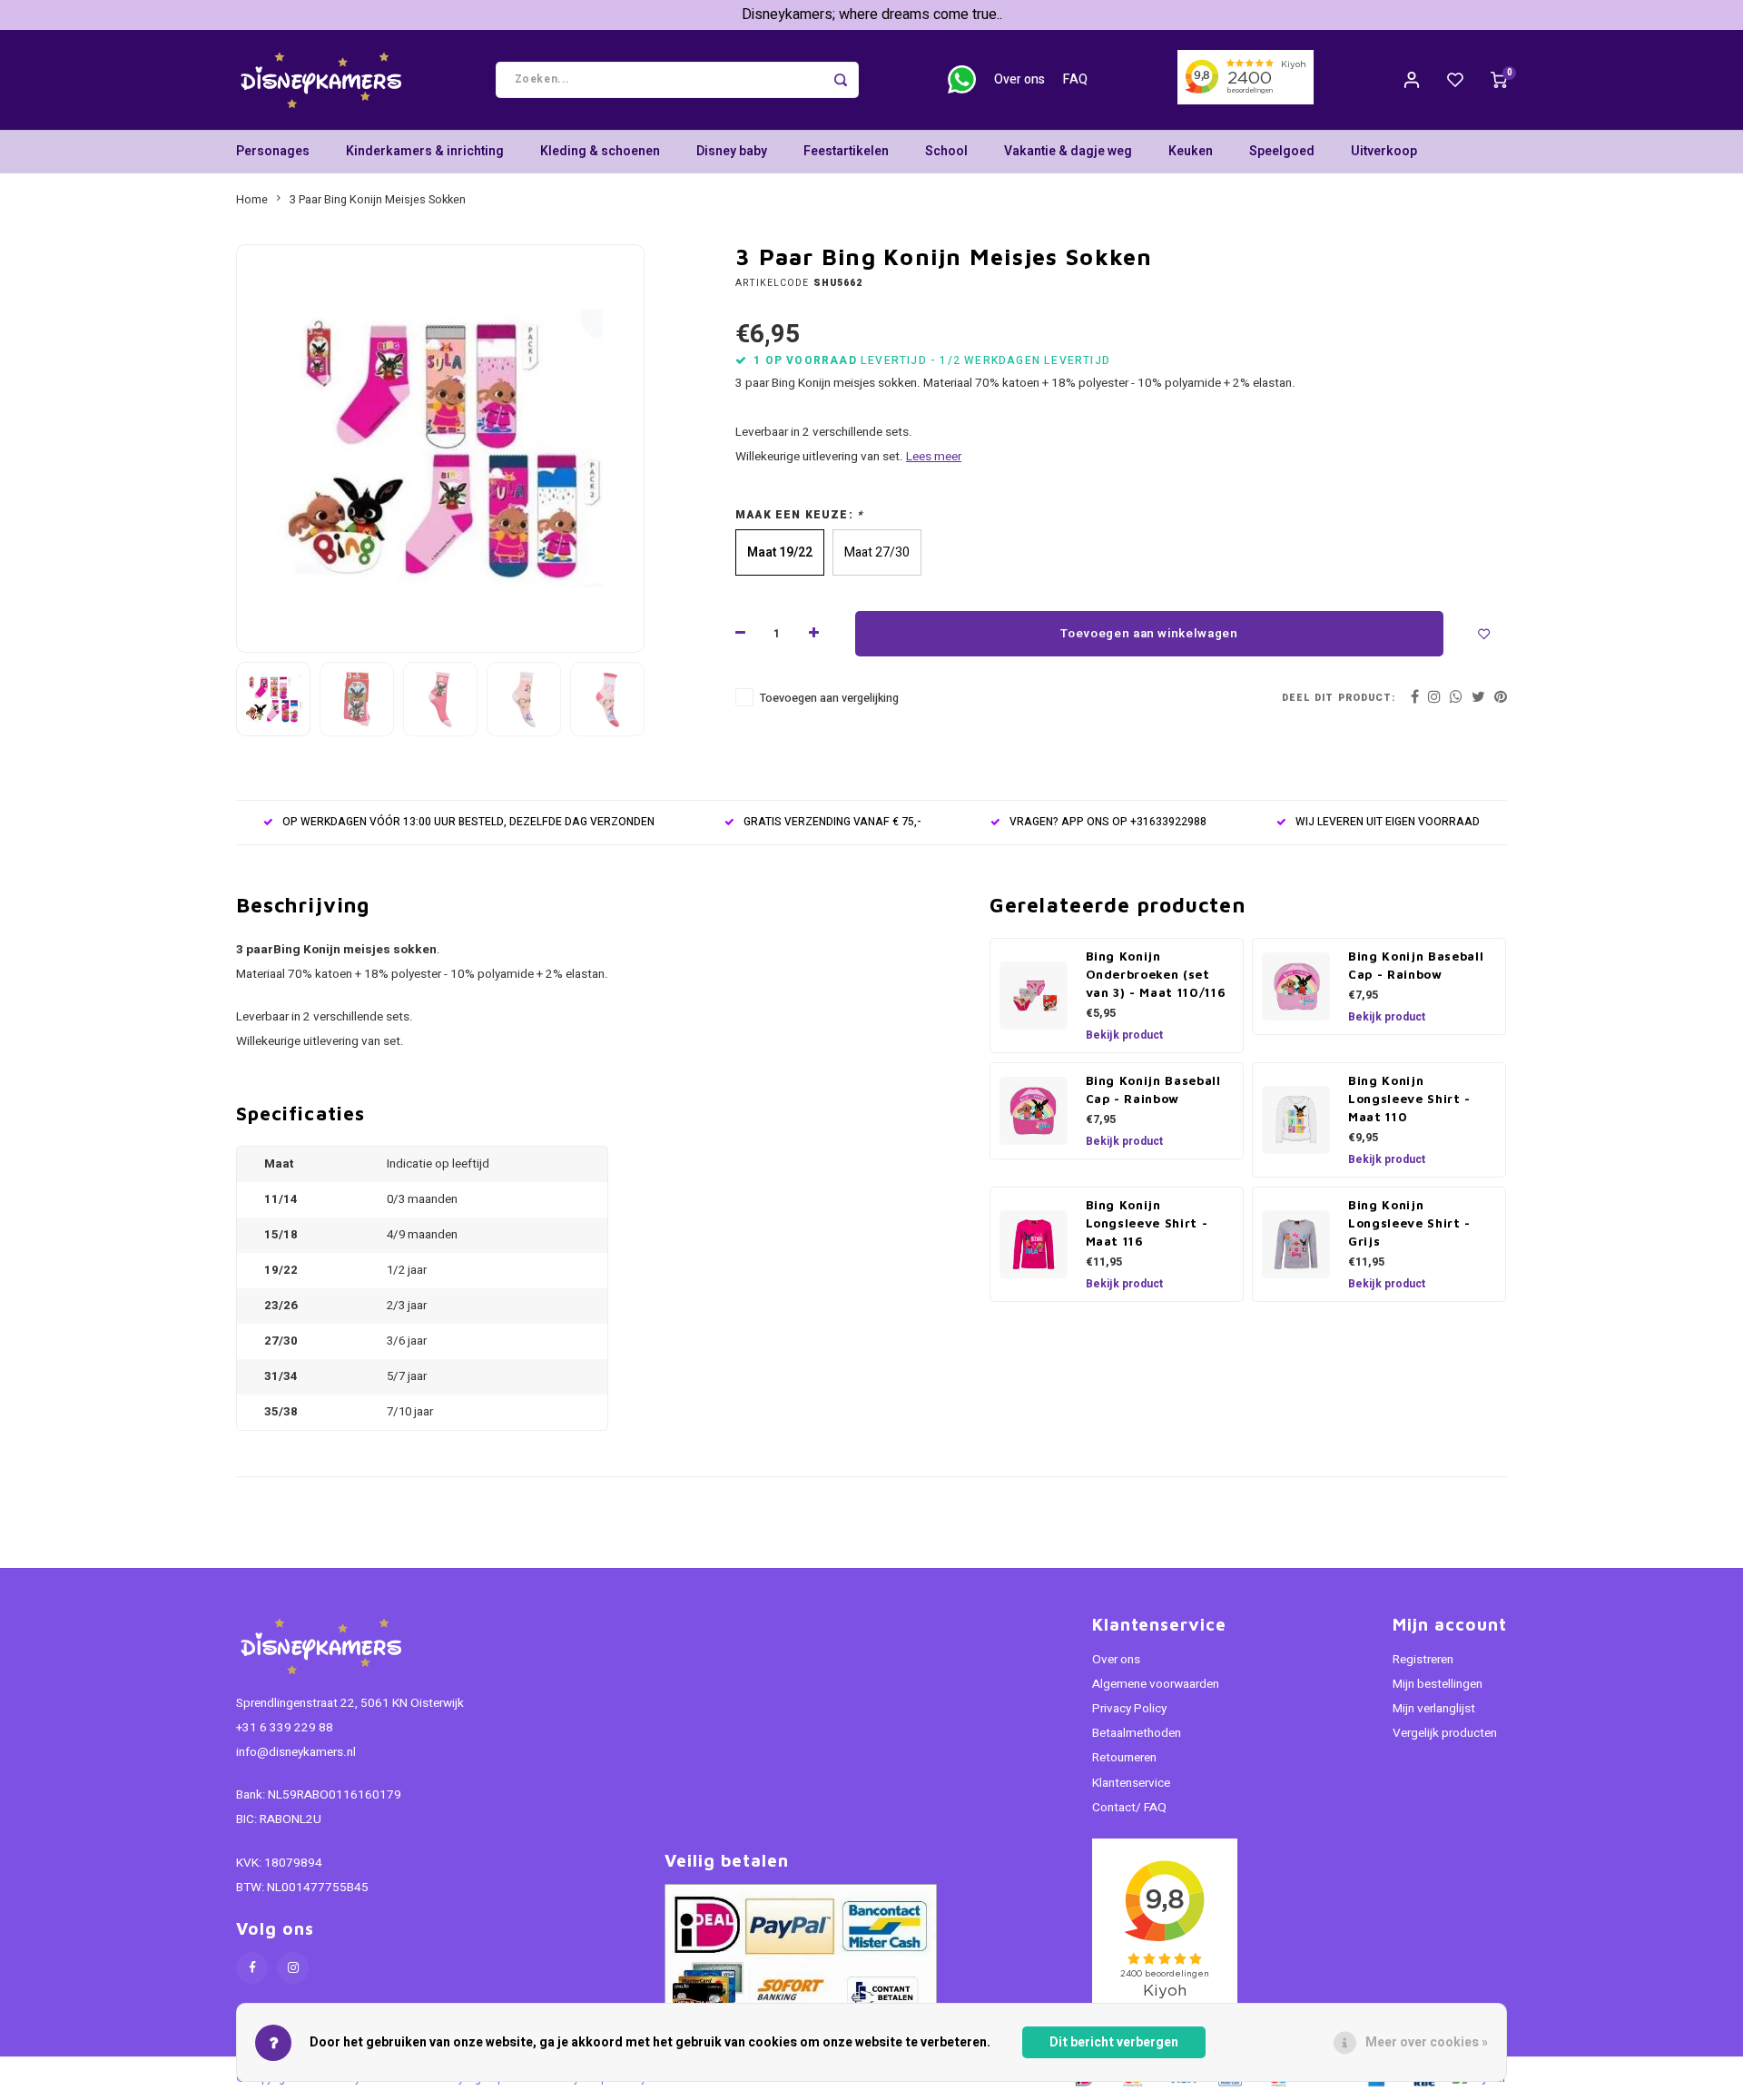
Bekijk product (1124, 1035)
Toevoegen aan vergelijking (829, 698)
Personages (273, 151)
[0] (1499, 80)
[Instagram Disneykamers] (293, 1968)
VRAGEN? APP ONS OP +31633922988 (1108, 822)
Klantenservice (1131, 1783)
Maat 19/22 (780, 552)
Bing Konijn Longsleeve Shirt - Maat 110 (1409, 1099)
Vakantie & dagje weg (1068, 151)
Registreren (1423, 1660)
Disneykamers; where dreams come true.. (872, 15)
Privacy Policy (1129, 1709)
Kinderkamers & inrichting (425, 151)
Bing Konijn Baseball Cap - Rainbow (1416, 965)
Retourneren (1124, 1758)
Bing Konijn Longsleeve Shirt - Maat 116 (1147, 1223)
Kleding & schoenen (600, 151)
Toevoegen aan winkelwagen (1149, 634)
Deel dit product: (1339, 698)
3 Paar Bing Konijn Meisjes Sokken (378, 200)
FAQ (1075, 79)
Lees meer (934, 457)
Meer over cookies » (1427, 2042)
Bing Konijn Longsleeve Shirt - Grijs (1409, 1223)
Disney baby (732, 151)
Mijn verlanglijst (1434, 1709)
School (946, 151)
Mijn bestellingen (1438, 1684)
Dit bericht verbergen (1114, 2042)
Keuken (1191, 151)
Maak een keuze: (799, 515)
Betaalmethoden (1137, 1733)
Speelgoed (1282, 151)
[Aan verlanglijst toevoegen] (1484, 634)
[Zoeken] (841, 80)
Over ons (1019, 79)
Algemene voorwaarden (1156, 1684)
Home (252, 200)
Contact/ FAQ (1129, 1808)
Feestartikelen (846, 151)
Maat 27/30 (877, 552)
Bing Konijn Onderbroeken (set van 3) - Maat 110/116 (1156, 974)
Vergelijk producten (1445, 1733)
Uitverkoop (1384, 151)
